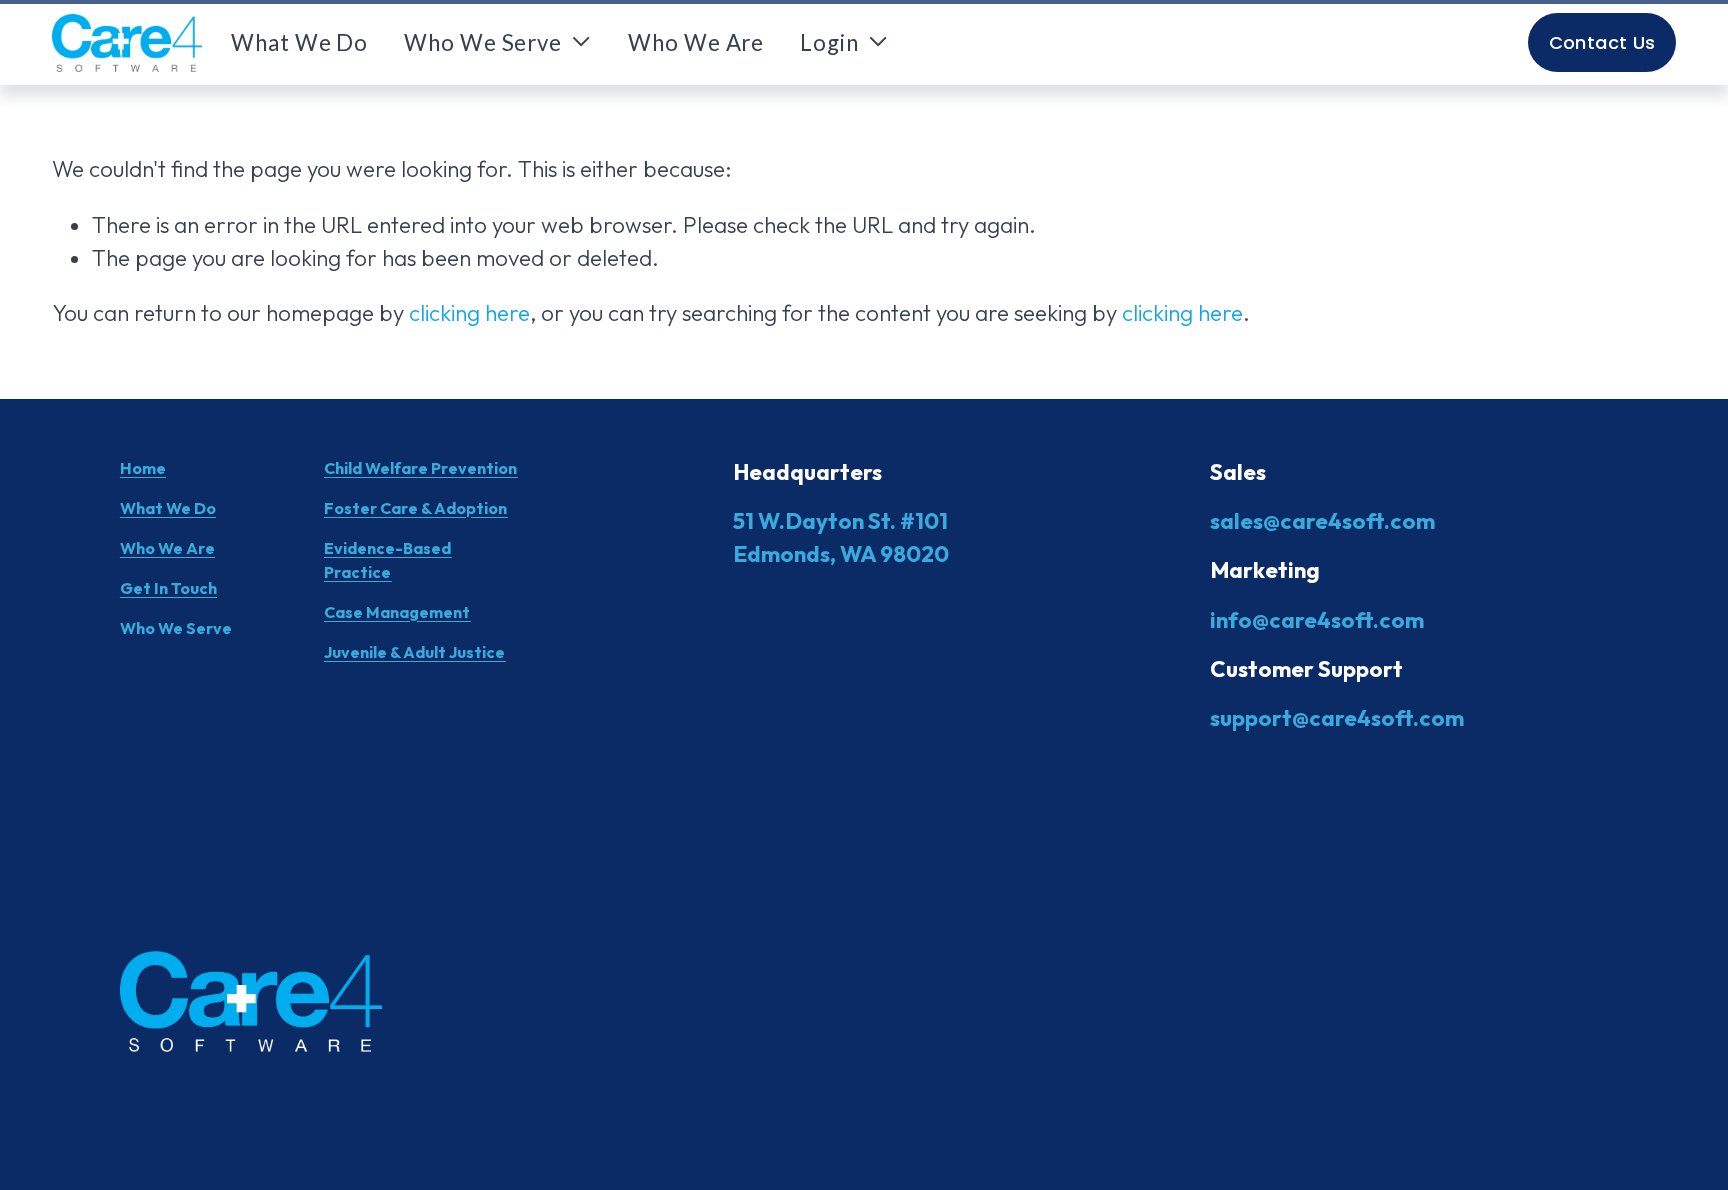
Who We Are (696, 42)
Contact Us (1602, 42)
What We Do (299, 42)
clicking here (469, 313)
